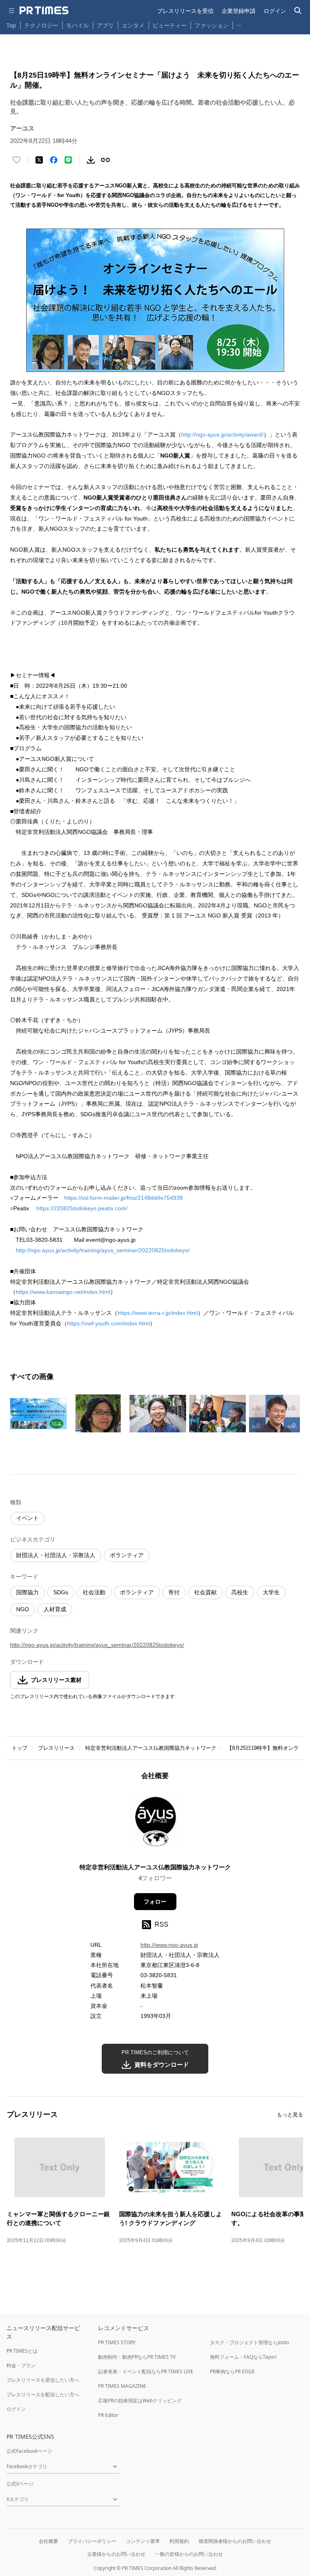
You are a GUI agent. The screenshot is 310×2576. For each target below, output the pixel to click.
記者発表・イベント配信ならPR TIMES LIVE (146, 2371)
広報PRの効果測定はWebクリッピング (140, 2401)
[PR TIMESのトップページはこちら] (44, 10)
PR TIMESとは (22, 2351)
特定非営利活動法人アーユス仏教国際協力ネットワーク (151, 1748)
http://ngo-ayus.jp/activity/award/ (222, 435)
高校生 (240, 1592)
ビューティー (170, 25)
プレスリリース (56, 1748)
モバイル (77, 25)
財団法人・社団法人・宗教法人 (56, 1555)
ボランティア (127, 1555)
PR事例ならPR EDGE (232, 2371)
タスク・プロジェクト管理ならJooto (249, 2342)
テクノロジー (41, 25)
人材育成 (55, 1609)
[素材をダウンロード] (91, 160)
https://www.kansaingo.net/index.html (63, 1292)
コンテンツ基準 (143, 2541)
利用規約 (179, 2541)
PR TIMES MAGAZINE (122, 2386)
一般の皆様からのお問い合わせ (189, 2554)
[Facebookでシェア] (54, 160)
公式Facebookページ (29, 2451)
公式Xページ (20, 2484)
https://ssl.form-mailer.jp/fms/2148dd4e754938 (124, 1198)
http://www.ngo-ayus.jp (169, 1945)
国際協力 (27, 1592)
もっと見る (290, 2115)
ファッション (212, 25)
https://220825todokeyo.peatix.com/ (82, 1208)
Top (11, 25)
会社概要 (48, 2541)
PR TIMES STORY (117, 2342)
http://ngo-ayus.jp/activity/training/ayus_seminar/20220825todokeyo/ (103, 1250)
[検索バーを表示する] (298, 11)
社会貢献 (205, 1592)
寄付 (174, 1592)
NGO (23, 1609)
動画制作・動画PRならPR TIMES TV (137, 2357)
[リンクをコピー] (105, 160)
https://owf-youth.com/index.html (108, 1323)
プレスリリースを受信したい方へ (43, 2380)
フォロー (155, 1902)
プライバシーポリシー (92, 2541)
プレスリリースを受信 (185, 11)
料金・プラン (21, 2365)
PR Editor (108, 2415)
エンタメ (133, 25)
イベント (27, 1518)
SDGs (61, 1592)
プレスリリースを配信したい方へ (43, 2394)
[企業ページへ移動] (155, 1824)
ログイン (275, 11)
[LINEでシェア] (68, 160)
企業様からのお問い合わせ (116, 2554)
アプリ (105, 25)
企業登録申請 (239, 11)
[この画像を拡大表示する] (38, 1413)
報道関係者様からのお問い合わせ (235, 2541)
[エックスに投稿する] (39, 160)
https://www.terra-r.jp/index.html (158, 1313)
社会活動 (94, 1592)
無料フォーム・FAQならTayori (243, 2357)
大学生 (271, 1592)
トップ (20, 1748)
